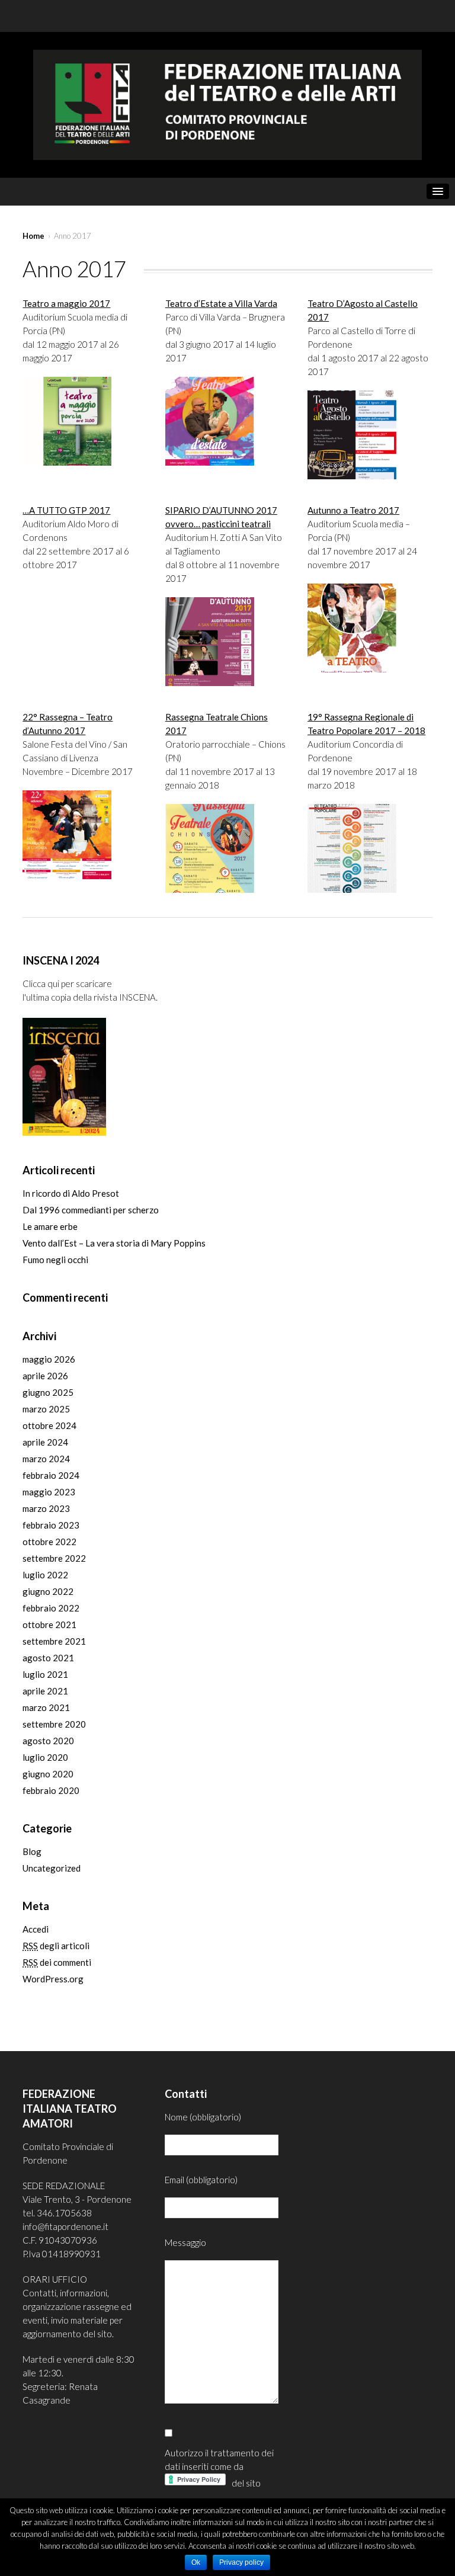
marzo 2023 (46, 1508)
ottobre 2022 (49, 1542)
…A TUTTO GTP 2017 (66, 510)
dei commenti (57, 1962)
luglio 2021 (45, 1674)
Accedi (36, 1929)
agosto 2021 (48, 1658)
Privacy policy (241, 2562)
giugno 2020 (48, 1774)
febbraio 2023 (51, 1525)
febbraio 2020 (51, 1790)
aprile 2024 (45, 1442)
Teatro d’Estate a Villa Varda (221, 303)
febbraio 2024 (51, 1475)
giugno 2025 (48, 1392)
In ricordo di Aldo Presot (71, 1193)
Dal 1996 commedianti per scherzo (91, 1210)
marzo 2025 (46, 1409)
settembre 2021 (54, 1641)
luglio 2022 (45, 1575)
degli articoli (56, 1946)
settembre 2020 (54, 1724)
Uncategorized (52, 1868)
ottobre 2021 (49, 1625)
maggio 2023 (49, 1492)
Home (33, 236)
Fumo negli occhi (55, 1260)
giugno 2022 (48, 1591)
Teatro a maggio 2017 (66, 303)
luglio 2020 (45, 1757)
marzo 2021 (46, 1707)
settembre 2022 (54, 1558)
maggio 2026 (49, 1359)
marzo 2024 (46, 1459)
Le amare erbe (50, 1226)
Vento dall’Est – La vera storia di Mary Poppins (114, 1243)
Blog (32, 1851)
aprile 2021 (45, 1691)
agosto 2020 (48, 1741)
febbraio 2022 (51, 1608)
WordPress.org (53, 1979)
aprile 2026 (45, 1376)
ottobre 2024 (49, 1425)
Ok (196, 2562)
